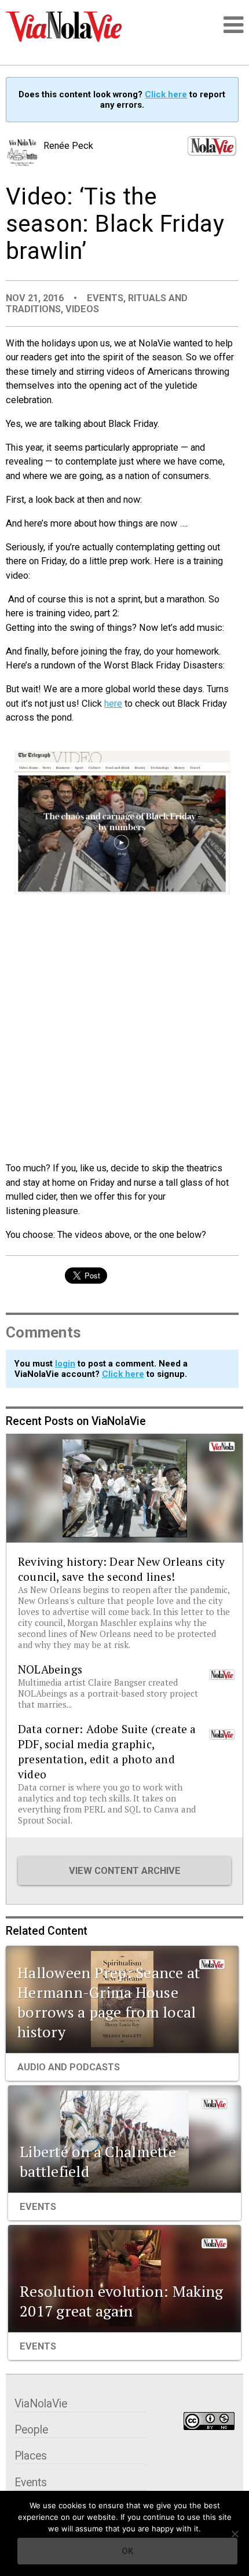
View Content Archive (125, 1871)
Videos (82, 309)
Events (105, 298)
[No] (235, 2534)
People (31, 2430)
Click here (166, 94)
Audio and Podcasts (69, 2067)
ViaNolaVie (41, 2404)
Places (31, 2456)
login (65, 1364)
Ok (127, 2551)
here (113, 704)
